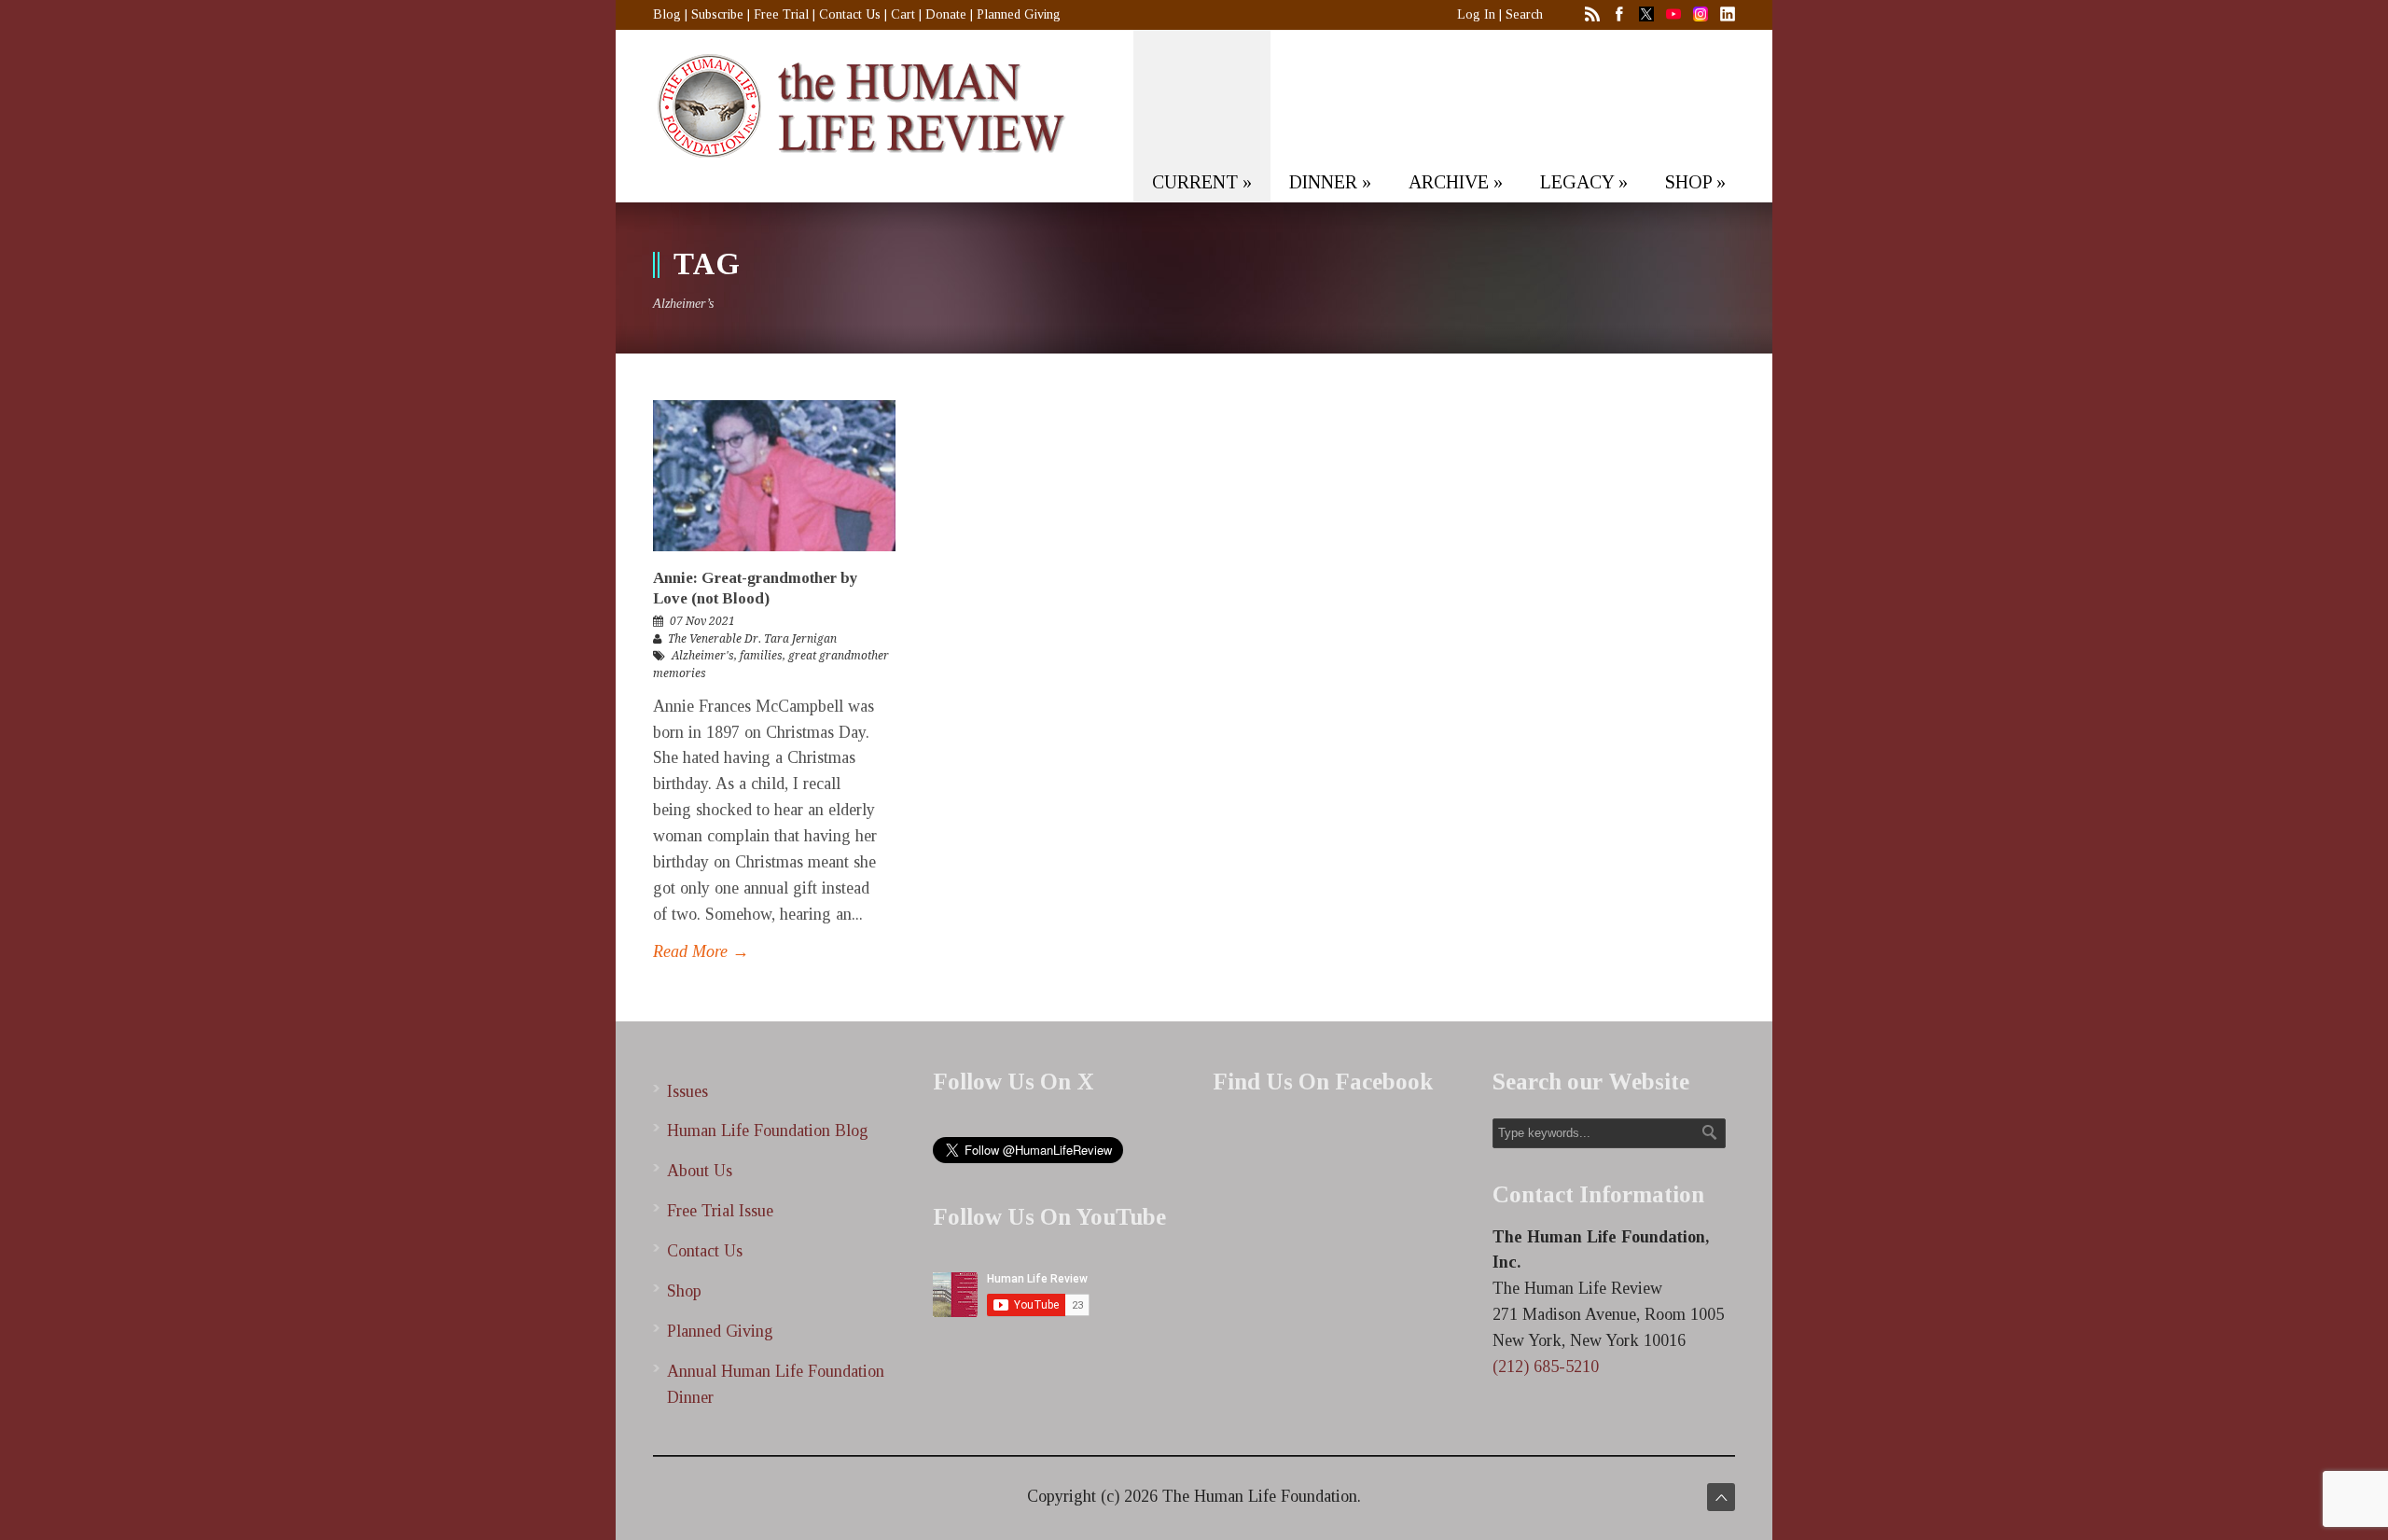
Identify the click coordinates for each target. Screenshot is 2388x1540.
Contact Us (850, 14)
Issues (687, 1091)
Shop (684, 1291)
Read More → (701, 951)
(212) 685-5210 (1546, 1367)
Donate (946, 14)
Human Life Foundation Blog (768, 1131)
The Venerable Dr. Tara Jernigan (752, 639)
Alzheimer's (703, 656)
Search (1524, 14)
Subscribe (717, 14)
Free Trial (781, 14)
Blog (667, 14)
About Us (700, 1171)
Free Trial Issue (720, 1211)
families (761, 656)
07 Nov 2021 (702, 621)
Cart (903, 14)
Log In (1476, 14)
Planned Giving (1019, 14)
